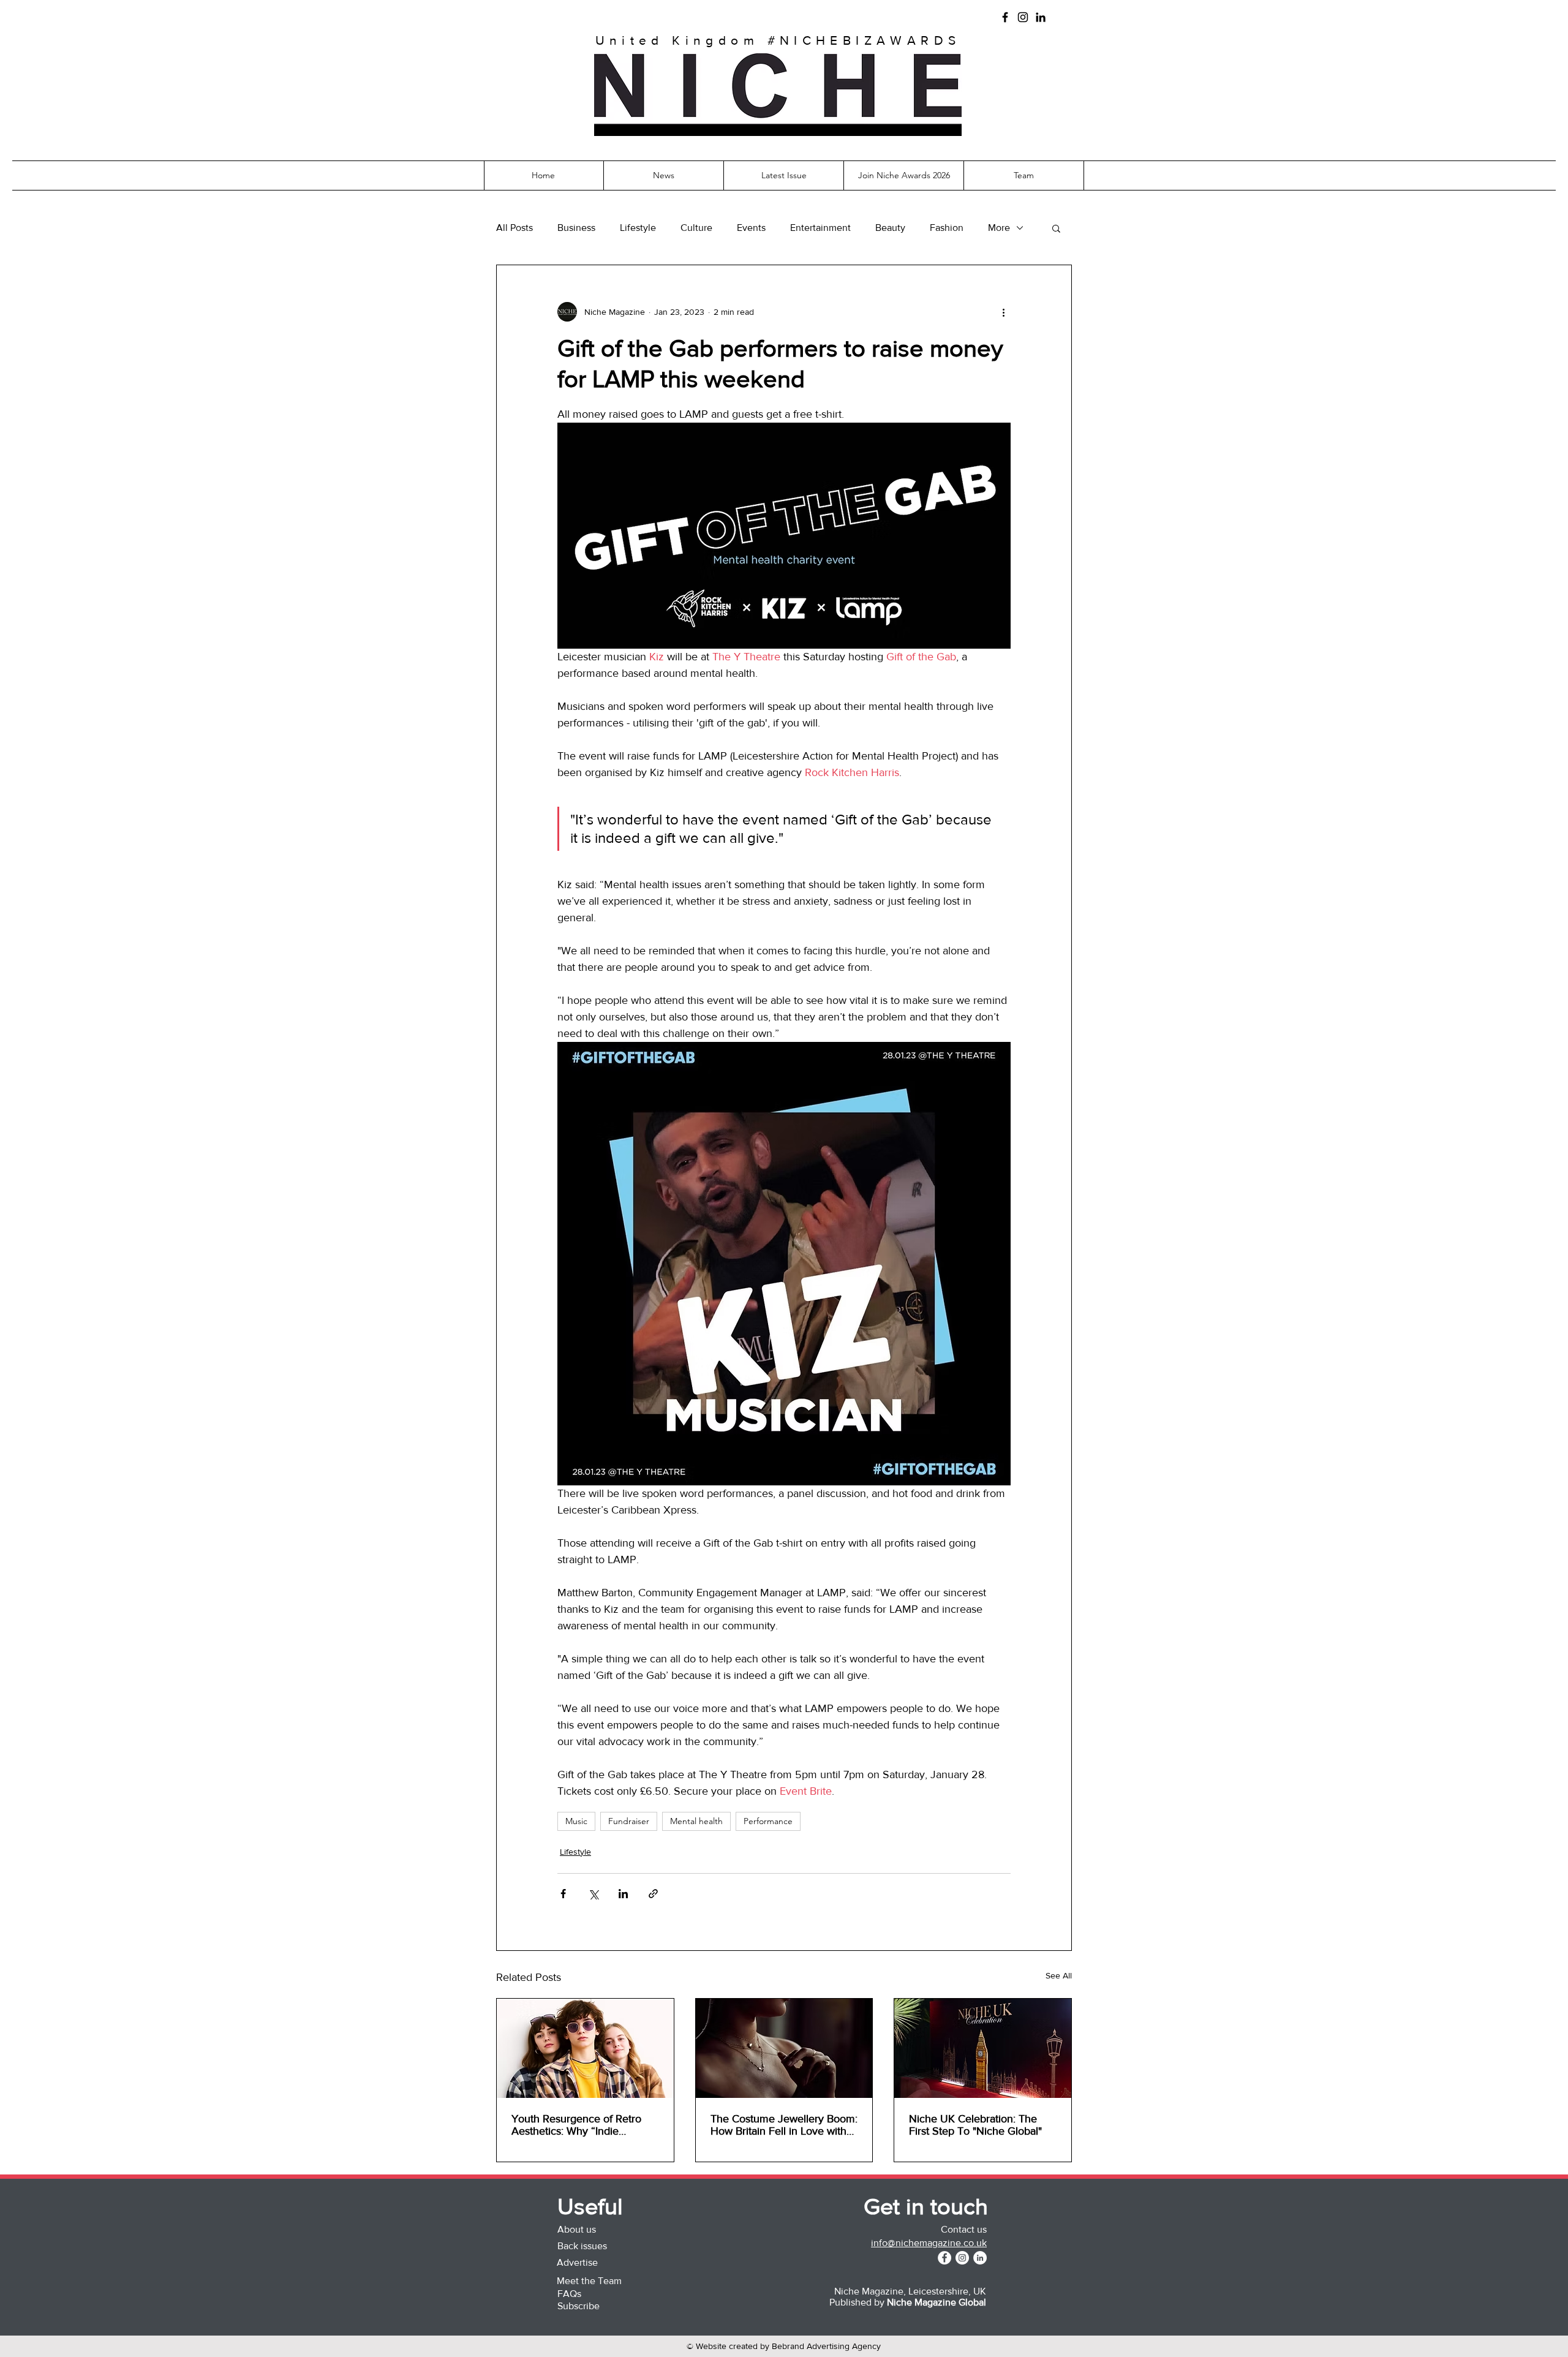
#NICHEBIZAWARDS (864, 40)
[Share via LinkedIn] (623, 1894)
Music (576, 1821)
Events (751, 228)
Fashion (947, 228)
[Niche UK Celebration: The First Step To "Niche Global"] (983, 2048)
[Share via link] (653, 1894)
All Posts (514, 228)
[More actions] (1003, 312)
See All (1059, 1975)
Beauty (890, 228)
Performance (768, 1821)
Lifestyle (638, 228)
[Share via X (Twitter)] (593, 1894)
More (999, 228)
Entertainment (820, 228)
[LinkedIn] (1041, 17)
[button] (778, 130)
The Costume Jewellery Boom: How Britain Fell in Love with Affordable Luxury (784, 2125)
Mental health (696, 1821)
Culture (696, 228)
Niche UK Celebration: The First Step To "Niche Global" (975, 2125)
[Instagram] (1023, 17)
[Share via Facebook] (563, 1894)
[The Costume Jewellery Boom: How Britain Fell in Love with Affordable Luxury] (784, 2048)
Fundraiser (629, 1821)
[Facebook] (1005, 17)
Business (576, 228)
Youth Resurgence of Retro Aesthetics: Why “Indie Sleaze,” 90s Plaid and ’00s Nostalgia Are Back (577, 2125)
